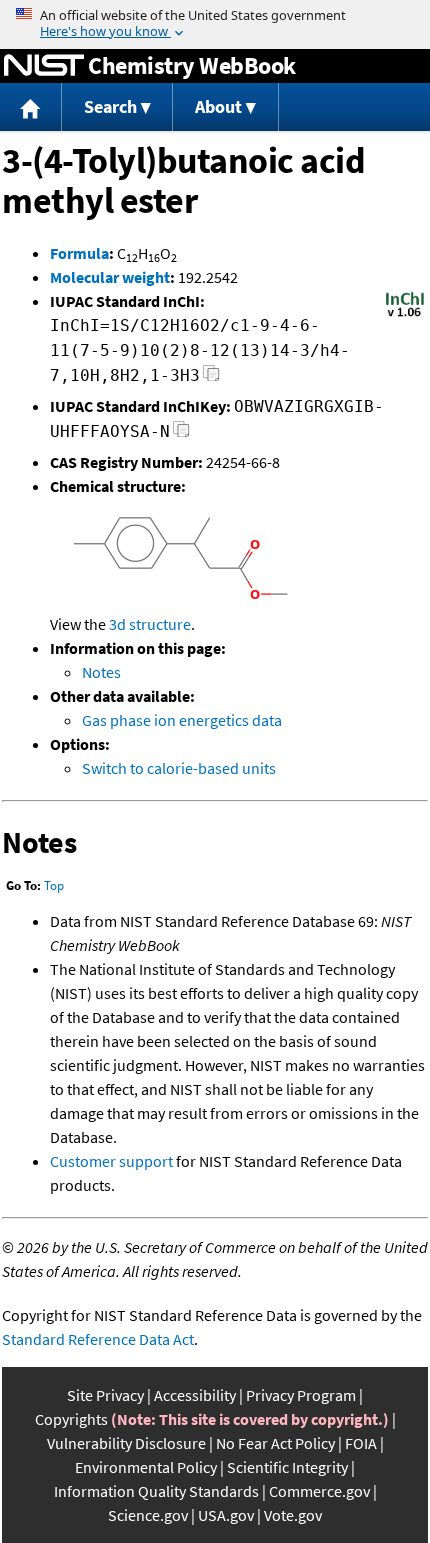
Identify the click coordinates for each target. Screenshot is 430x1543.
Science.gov (148, 1515)
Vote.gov (293, 1515)
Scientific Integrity (287, 1467)
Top (54, 885)
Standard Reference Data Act (98, 1339)
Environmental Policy (146, 1467)
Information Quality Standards (156, 1491)
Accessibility (195, 1395)
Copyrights (71, 1419)
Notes (101, 672)
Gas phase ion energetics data (182, 720)
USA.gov (226, 1515)
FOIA (361, 1443)
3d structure (150, 624)
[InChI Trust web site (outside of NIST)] (405, 315)
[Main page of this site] (31, 107)
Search (110, 106)
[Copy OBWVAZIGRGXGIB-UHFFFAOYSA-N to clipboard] (181, 434)
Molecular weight (110, 277)
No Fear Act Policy (275, 1443)
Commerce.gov (319, 1491)
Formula (79, 253)
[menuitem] (31, 107)
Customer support (111, 1161)
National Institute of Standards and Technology (44, 66)
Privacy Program (301, 1395)
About (218, 106)
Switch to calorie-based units (179, 768)
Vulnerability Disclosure (126, 1443)
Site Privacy (105, 1395)
